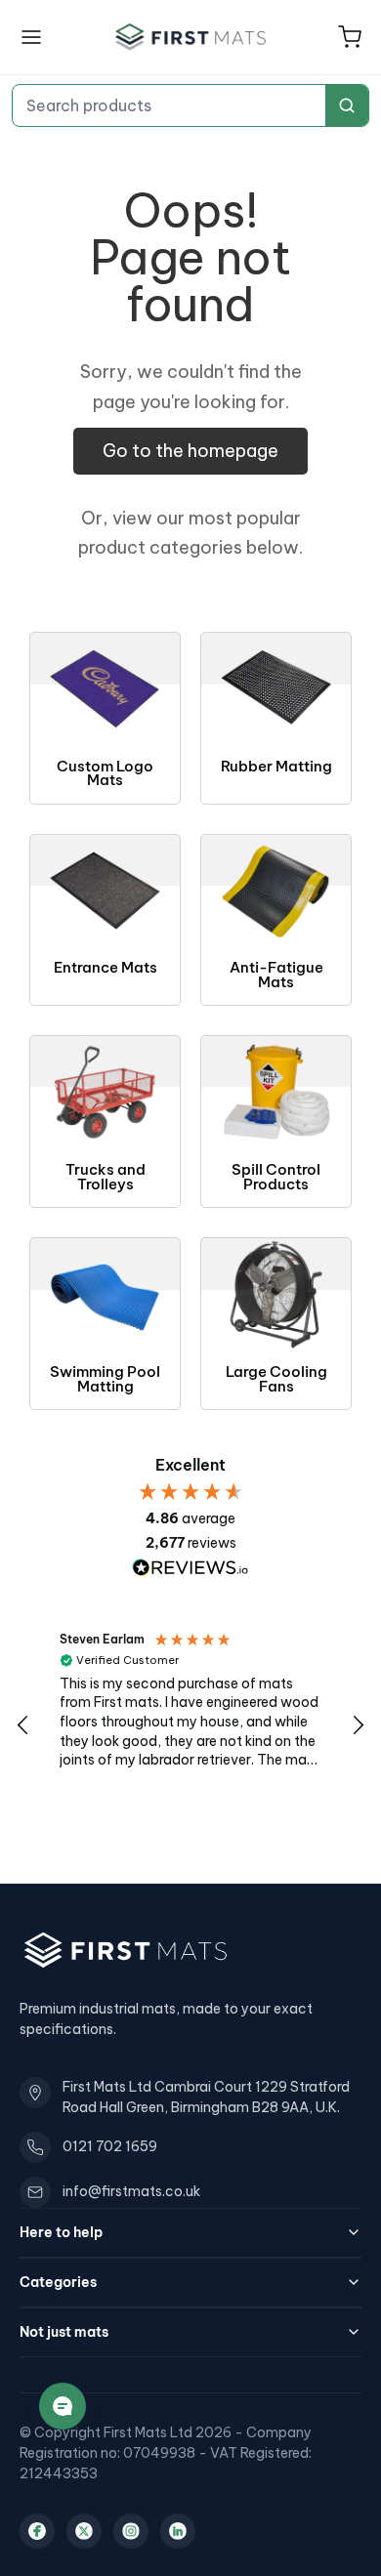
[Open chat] (63, 2406)
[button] (350, 37)
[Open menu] (31, 37)
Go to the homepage (190, 451)
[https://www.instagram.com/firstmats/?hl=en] (131, 2531)
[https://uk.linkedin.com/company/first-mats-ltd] (178, 2531)
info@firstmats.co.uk (131, 2191)
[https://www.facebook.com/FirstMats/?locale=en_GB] (37, 2531)
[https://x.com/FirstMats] (84, 2531)
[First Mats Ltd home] (190, 37)
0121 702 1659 (110, 2146)
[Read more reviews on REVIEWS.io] (190, 1568)
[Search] (347, 105)
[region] (190, 1726)
